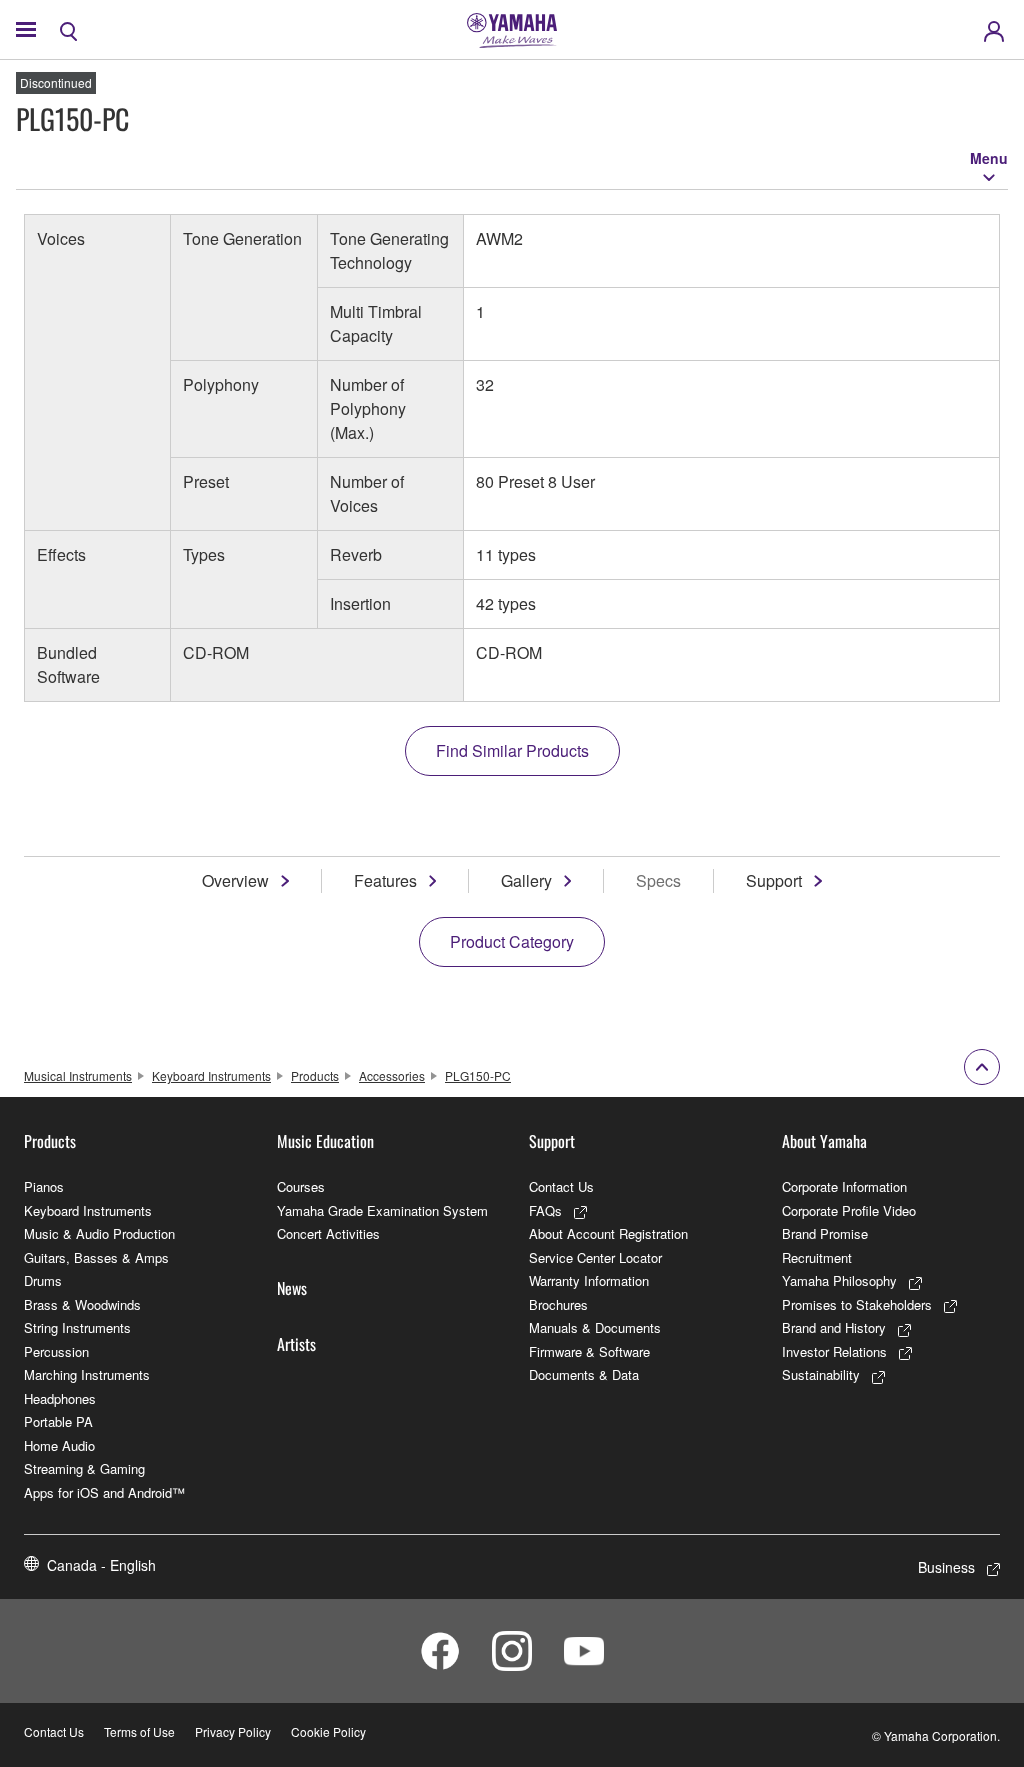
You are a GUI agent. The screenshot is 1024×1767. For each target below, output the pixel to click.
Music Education (325, 1141)
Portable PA (58, 1421)
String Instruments (77, 1327)
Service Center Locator (595, 1257)
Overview (235, 880)
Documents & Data (584, 1374)
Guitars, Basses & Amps (96, 1257)
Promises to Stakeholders (857, 1304)
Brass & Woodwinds (82, 1304)
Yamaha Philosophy (839, 1280)
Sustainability (821, 1374)
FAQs (545, 1210)
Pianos (44, 1186)
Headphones (60, 1398)
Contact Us (561, 1186)
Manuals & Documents (595, 1327)
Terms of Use (139, 1731)
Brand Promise (825, 1233)
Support (774, 880)
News (292, 1288)
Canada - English (101, 1565)
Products (315, 1075)
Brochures (558, 1304)
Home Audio (59, 1445)
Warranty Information (589, 1280)
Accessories (392, 1075)
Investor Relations (834, 1351)
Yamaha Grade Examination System (382, 1210)
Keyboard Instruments (211, 1075)
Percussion (56, 1351)
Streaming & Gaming (84, 1468)
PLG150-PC (478, 1075)
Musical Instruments (78, 1075)
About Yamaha (824, 1141)
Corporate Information (844, 1186)
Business (946, 1567)
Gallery (526, 880)
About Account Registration (608, 1233)
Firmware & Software (589, 1351)
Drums (43, 1280)
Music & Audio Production (99, 1233)
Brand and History (834, 1327)
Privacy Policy (233, 1731)
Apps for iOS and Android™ (104, 1492)
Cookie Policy (328, 1731)
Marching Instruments (87, 1374)
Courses (301, 1186)
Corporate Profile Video (849, 1210)
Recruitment (817, 1257)
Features (385, 880)
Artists (296, 1344)
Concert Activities (328, 1233)
